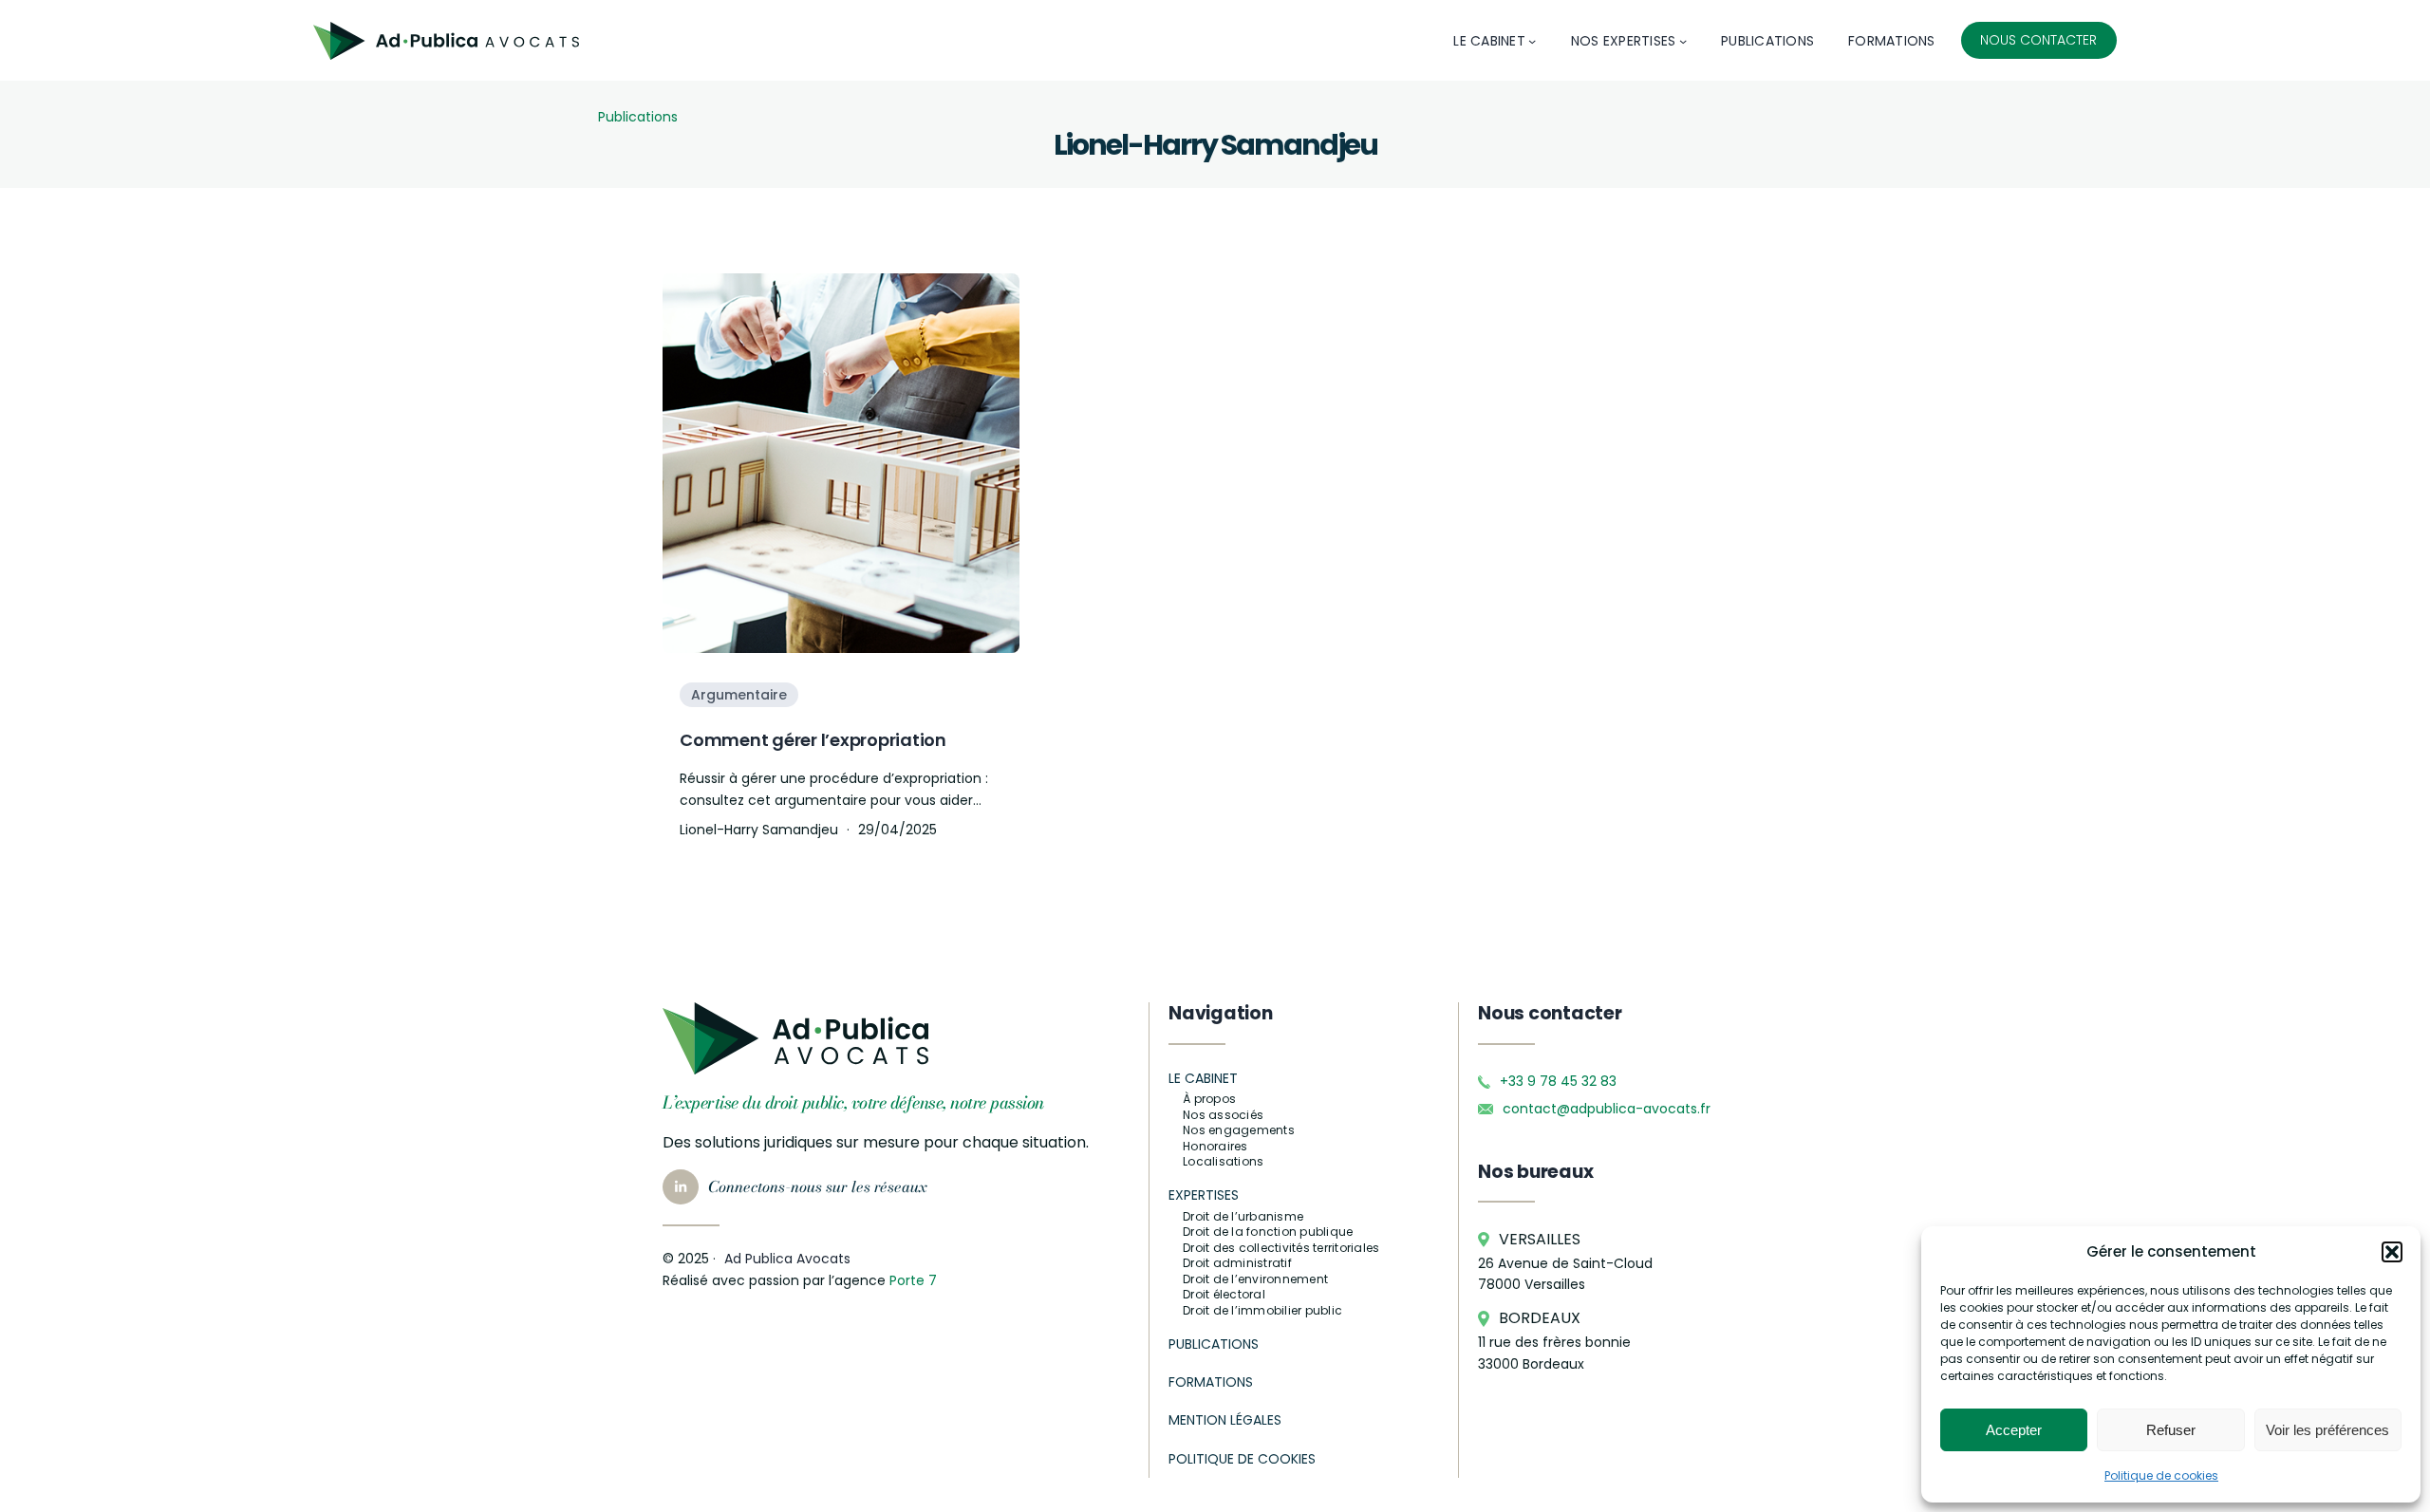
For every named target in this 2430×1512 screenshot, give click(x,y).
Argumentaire (739, 695)
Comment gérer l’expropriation (813, 740)
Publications (638, 117)
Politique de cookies (2161, 1475)
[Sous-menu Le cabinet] (1532, 41)
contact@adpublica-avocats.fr (1607, 1109)
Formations (1211, 1382)
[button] (2392, 1252)
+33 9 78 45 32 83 (1558, 1081)
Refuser (2171, 1430)
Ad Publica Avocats (787, 1259)
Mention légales (1225, 1420)
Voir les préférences (2327, 1430)
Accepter (2014, 1430)
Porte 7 (913, 1280)
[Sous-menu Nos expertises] (1683, 41)
